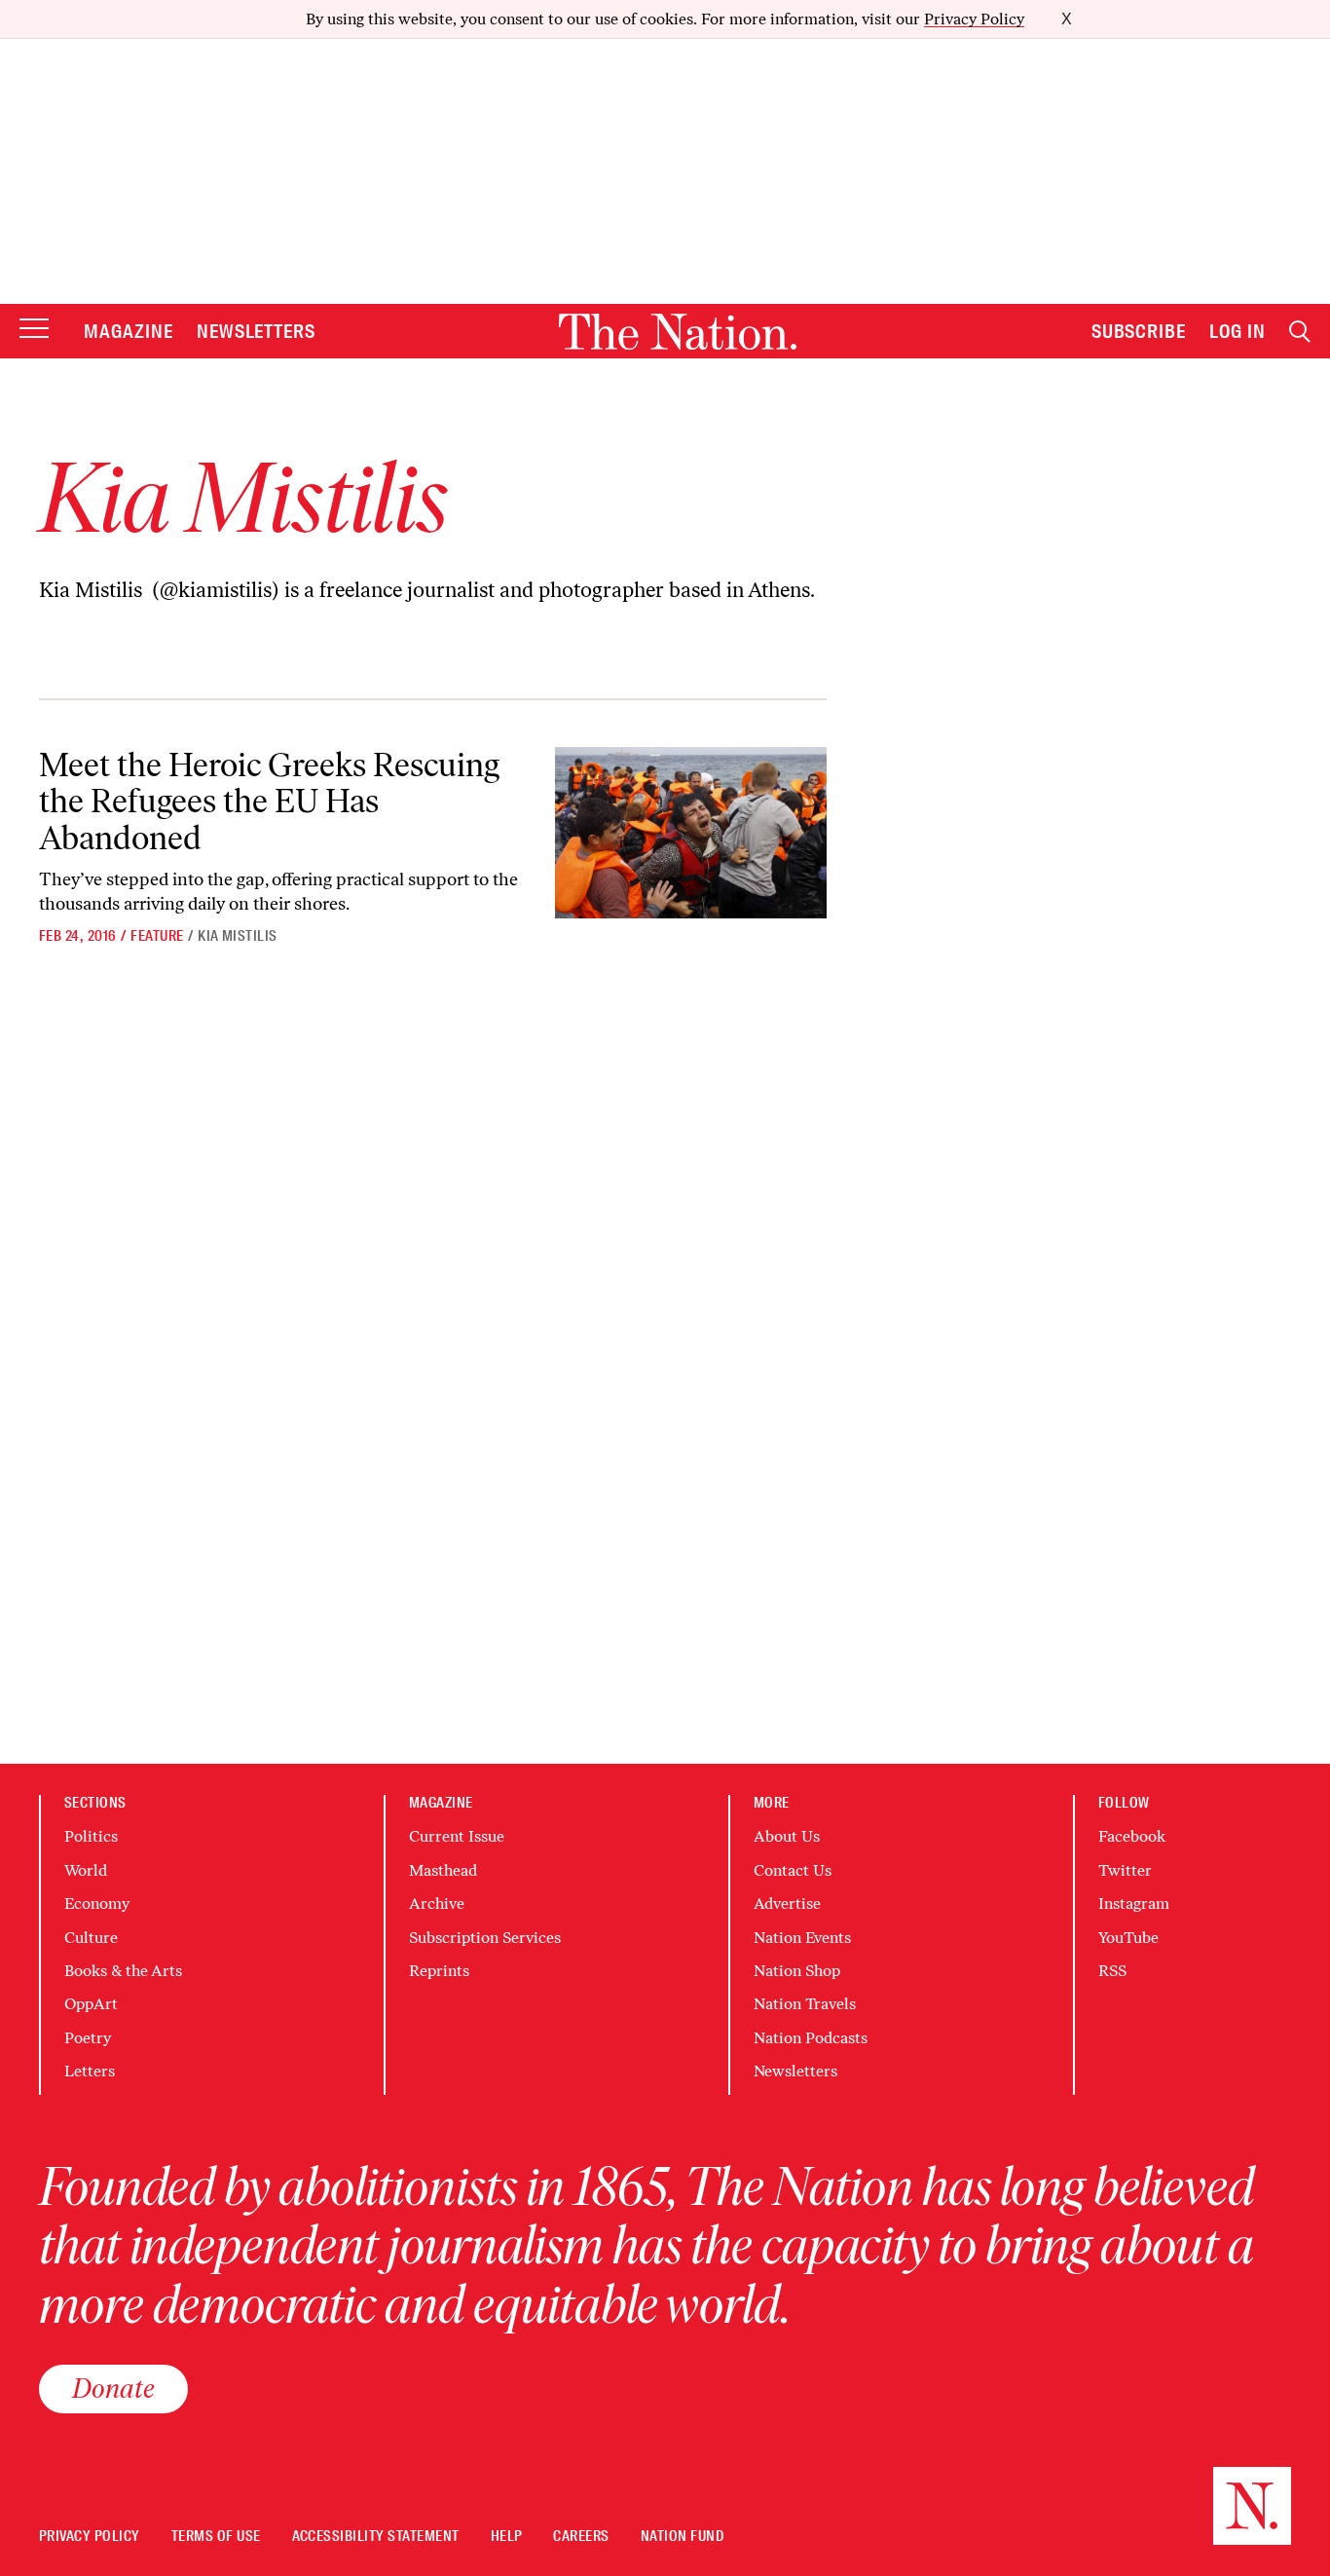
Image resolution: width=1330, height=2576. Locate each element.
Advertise (787, 1904)
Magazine (129, 331)
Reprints (439, 1971)
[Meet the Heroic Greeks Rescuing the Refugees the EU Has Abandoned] (691, 833)
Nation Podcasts (811, 2038)
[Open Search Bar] (1300, 332)
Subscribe (1139, 331)
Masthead (443, 1870)
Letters (90, 2071)
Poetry (88, 2038)
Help (507, 2537)
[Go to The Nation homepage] (678, 332)
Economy (97, 1904)
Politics (91, 1836)
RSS (1112, 1971)
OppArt (91, 2004)
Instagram (1134, 1904)
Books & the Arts (123, 1971)
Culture (91, 1938)
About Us (787, 1836)
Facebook (1132, 1836)
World (86, 1870)
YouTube (1128, 1938)
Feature (157, 936)
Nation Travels (805, 2004)
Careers (581, 2537)
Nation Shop (797, 1971)
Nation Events (802, 1938)
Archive (437, 1904)
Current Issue (457, 1836)
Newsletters (257, 331)
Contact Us (793, 1870)
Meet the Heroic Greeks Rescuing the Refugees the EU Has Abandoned (269, 802)
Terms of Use (216, 2537)
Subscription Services (485, 1938)
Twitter (1125, 1870)
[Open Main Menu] (34, 330)
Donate (113, 2388)
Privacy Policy (974, 19)
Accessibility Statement (376, 2537)
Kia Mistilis (238, 936)
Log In (1238, 331)
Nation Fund (682, 2537)
